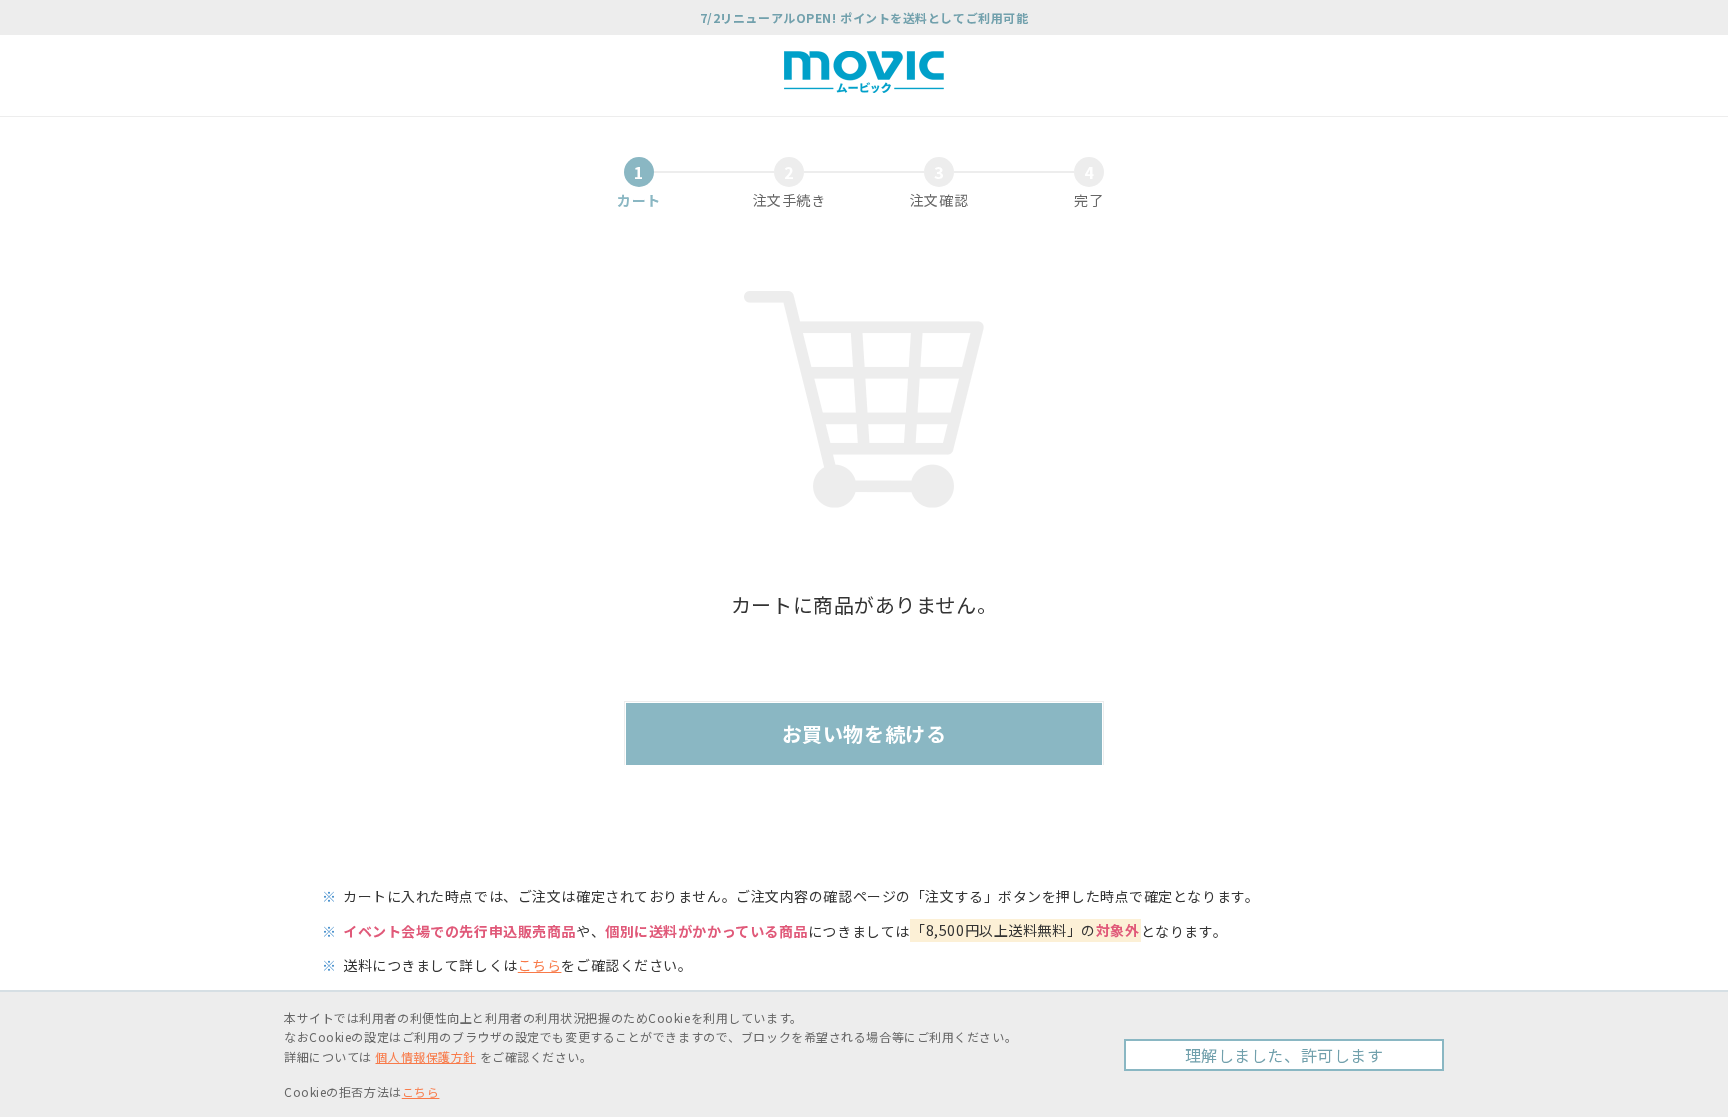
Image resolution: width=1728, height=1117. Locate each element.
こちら (540, 965)
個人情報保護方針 (425, 1056)
